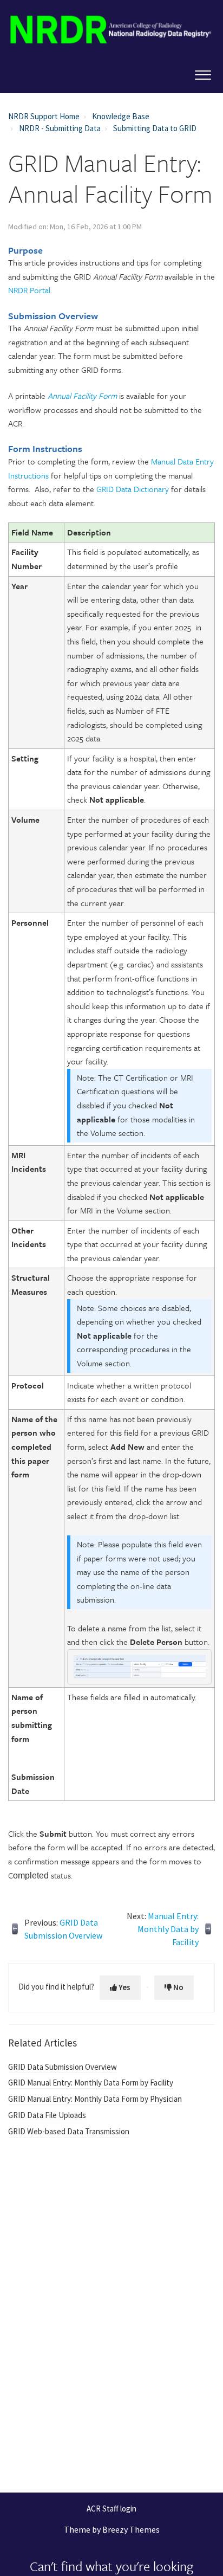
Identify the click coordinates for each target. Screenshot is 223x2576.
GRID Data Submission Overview (63, 2067)
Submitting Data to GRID (155, 128)
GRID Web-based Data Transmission (69, 2131)
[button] (203, 73)
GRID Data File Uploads (47, 2115)
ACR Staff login (111, 2509)
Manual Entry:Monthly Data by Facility (168, 1929)
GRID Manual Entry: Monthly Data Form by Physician (95, 2099)
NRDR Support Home (44, 116)
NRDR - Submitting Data (60, 128)
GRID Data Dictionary (133, 489)
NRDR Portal (29, 290)
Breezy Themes (131, 2529)
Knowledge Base (121, 116)
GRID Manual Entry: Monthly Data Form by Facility (91, 2083)
